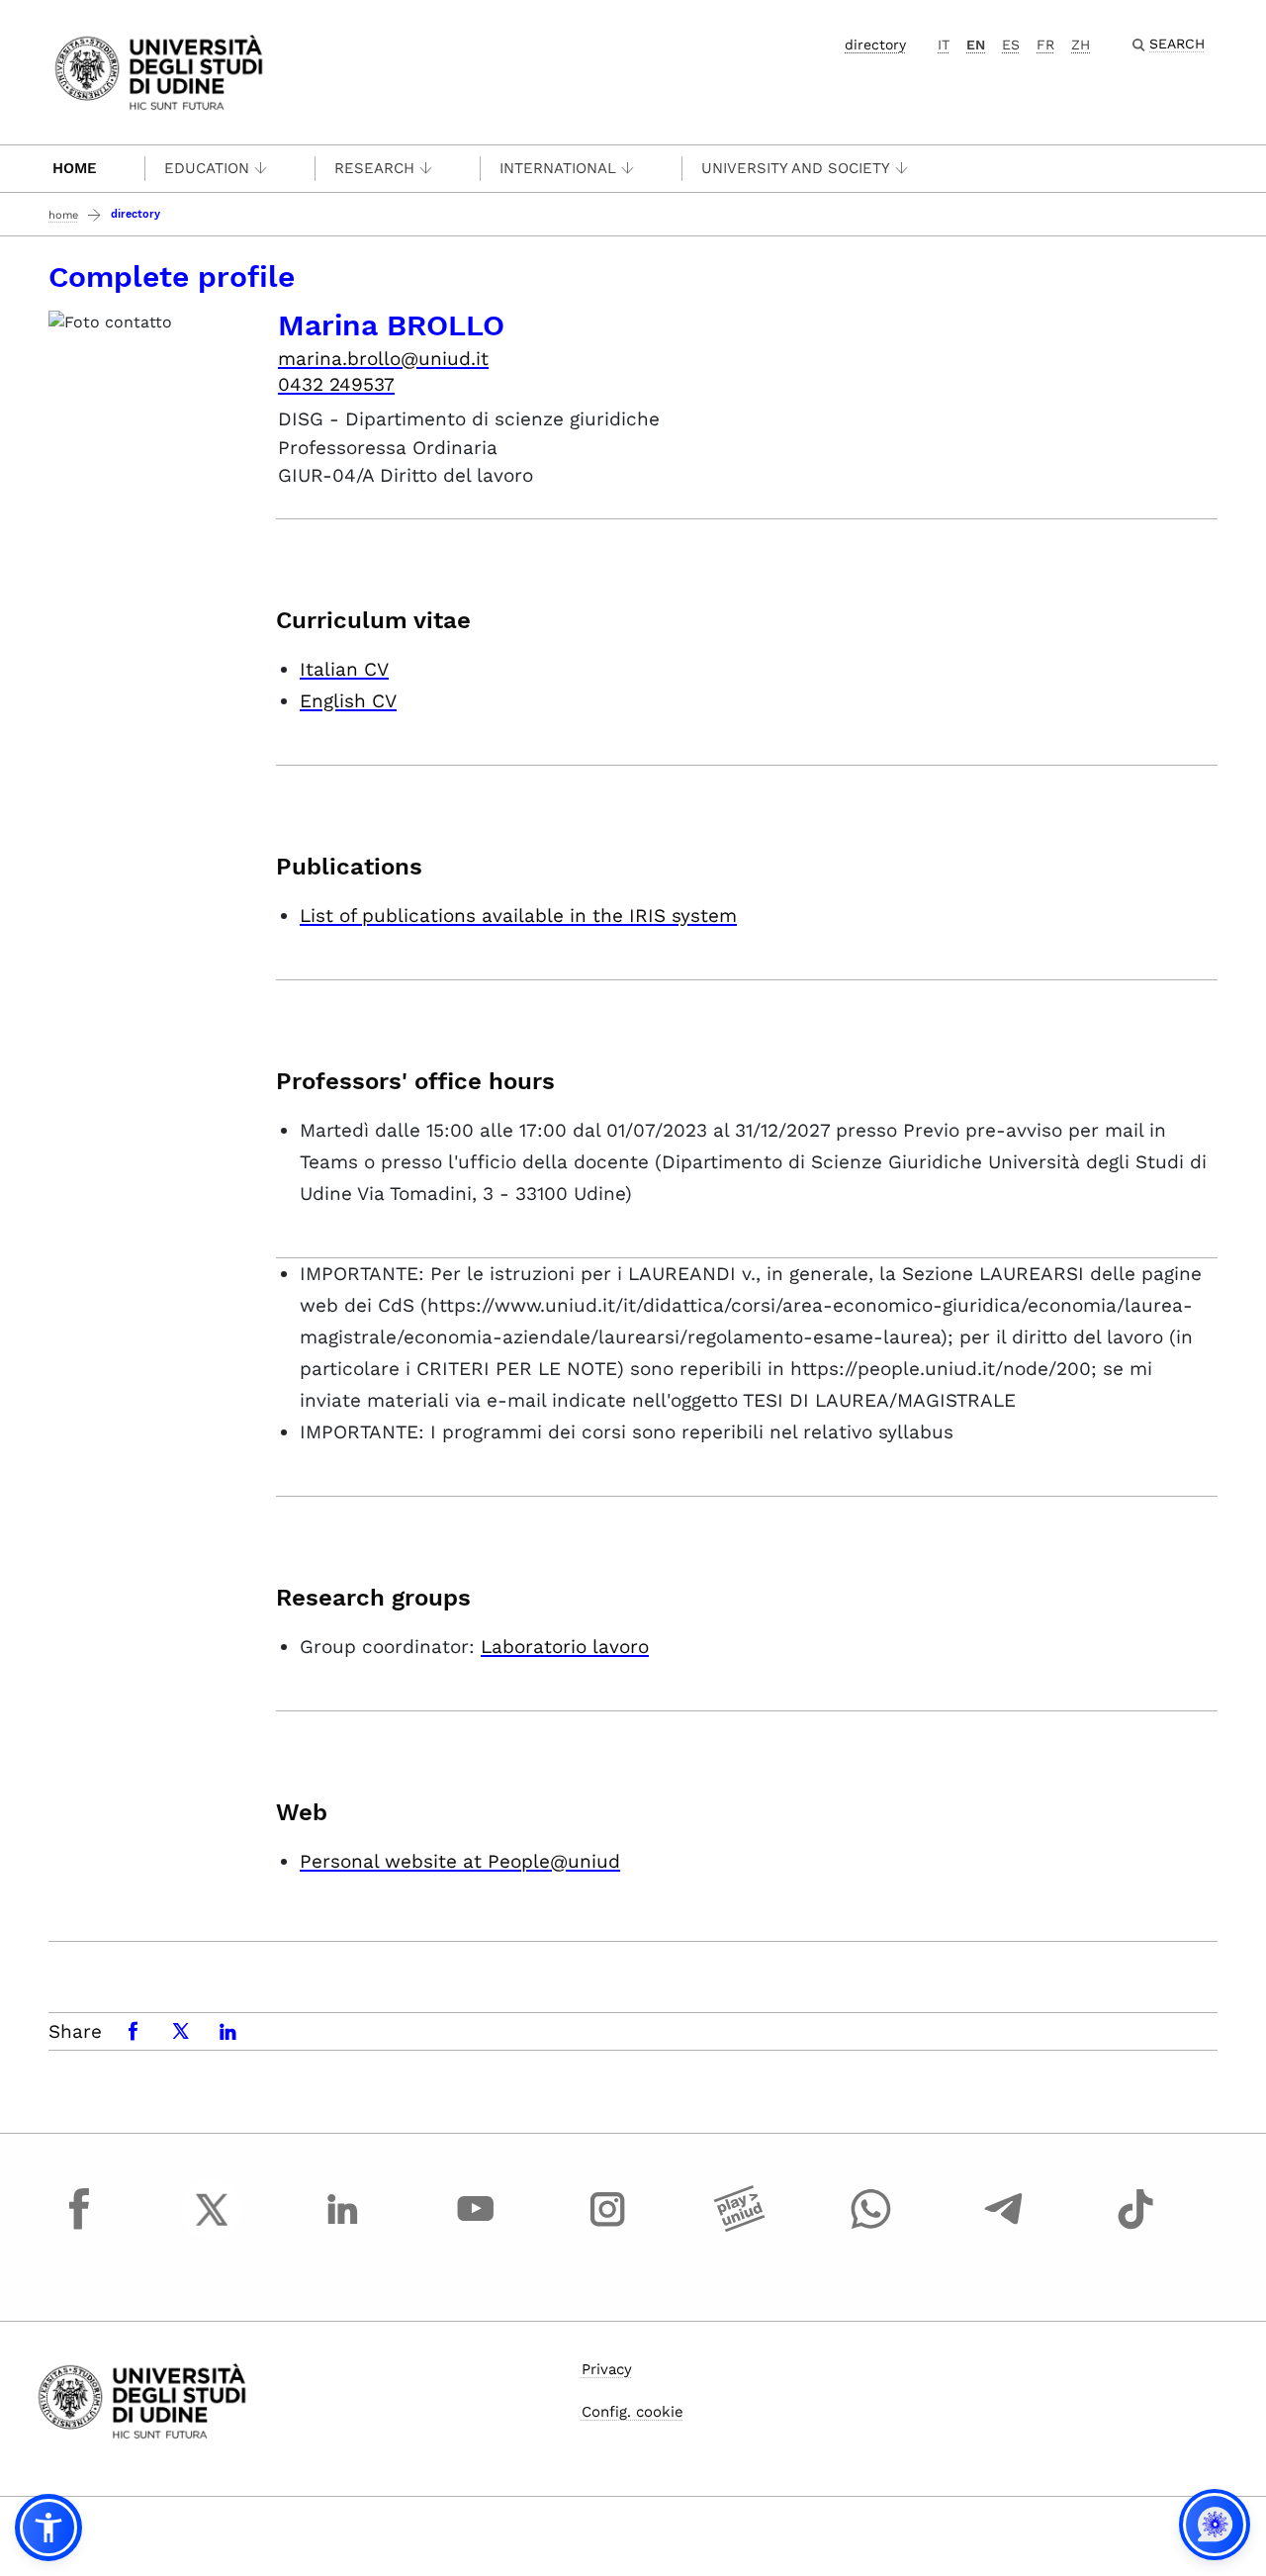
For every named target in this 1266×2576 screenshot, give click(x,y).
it (944, 45)
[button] (48, 2528)
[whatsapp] (871, 2228)
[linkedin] (343, 2228)
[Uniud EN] (159, 71)
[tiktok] (1135, 2228)
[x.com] (212, 2228)
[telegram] (1004, 2228)
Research (374, 168)
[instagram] (607, 2228)
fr (1045, 45)
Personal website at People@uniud (460, 1861)
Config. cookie (633, 2412)
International (558, 168)
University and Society (796, 168)
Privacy (607, 2369)
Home (75, 168)
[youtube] (476, 2228)
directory (875, 45)
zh (1081, 45)
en (976, 45)
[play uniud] (740, 2228)
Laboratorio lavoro (565, 1647)
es (1011, 45)
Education (207, 168)
